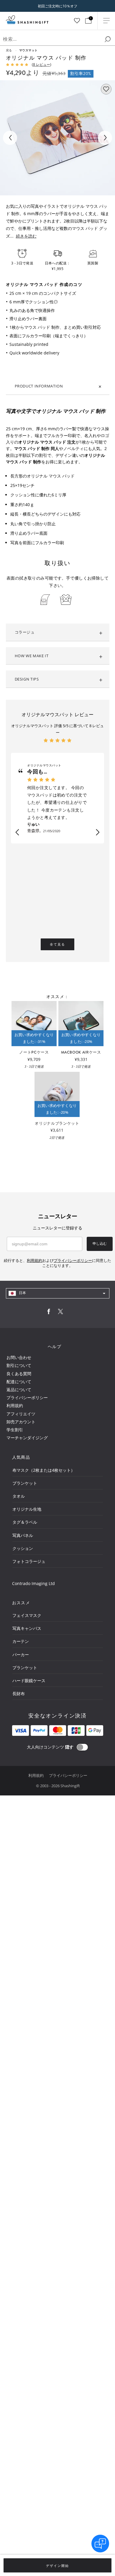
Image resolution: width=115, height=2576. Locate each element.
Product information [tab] (39, 386)
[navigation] (58, 1293)
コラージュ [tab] (25, 632)
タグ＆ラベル (25, 1522)
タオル (19, 1496)
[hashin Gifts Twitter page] (60, 1313)
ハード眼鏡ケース (29, 1680)
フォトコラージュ (29, 1561)
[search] (108, 39)
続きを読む (26, 236)
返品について (19, 1390)
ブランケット (25, 1483)
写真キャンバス (27, 1628)
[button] (17, 833)
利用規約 (15, 1405)
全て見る (57, 944)
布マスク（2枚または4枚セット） (44, 1470)
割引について (19, 1365)
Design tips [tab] (27, 679)
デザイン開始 (57, 2566)
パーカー (21, 1655)
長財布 (19, 1693)
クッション (23, 1548)
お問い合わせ (19, 1357)
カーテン (21, 1641)
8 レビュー (42, 64)
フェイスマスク (27, 1615)
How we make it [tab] (32, 656)
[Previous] (10, 138)
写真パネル (23, 1535)
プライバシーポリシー (27, 1397)
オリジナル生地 (27, 1509)
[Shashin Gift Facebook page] (49, 1313)
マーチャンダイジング (27, 1438)
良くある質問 (19, 1374)
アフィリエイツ (21, 1414)
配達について (19, 1382)
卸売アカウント (21, 1422)
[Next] (105, 138)
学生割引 (15, 1430)
